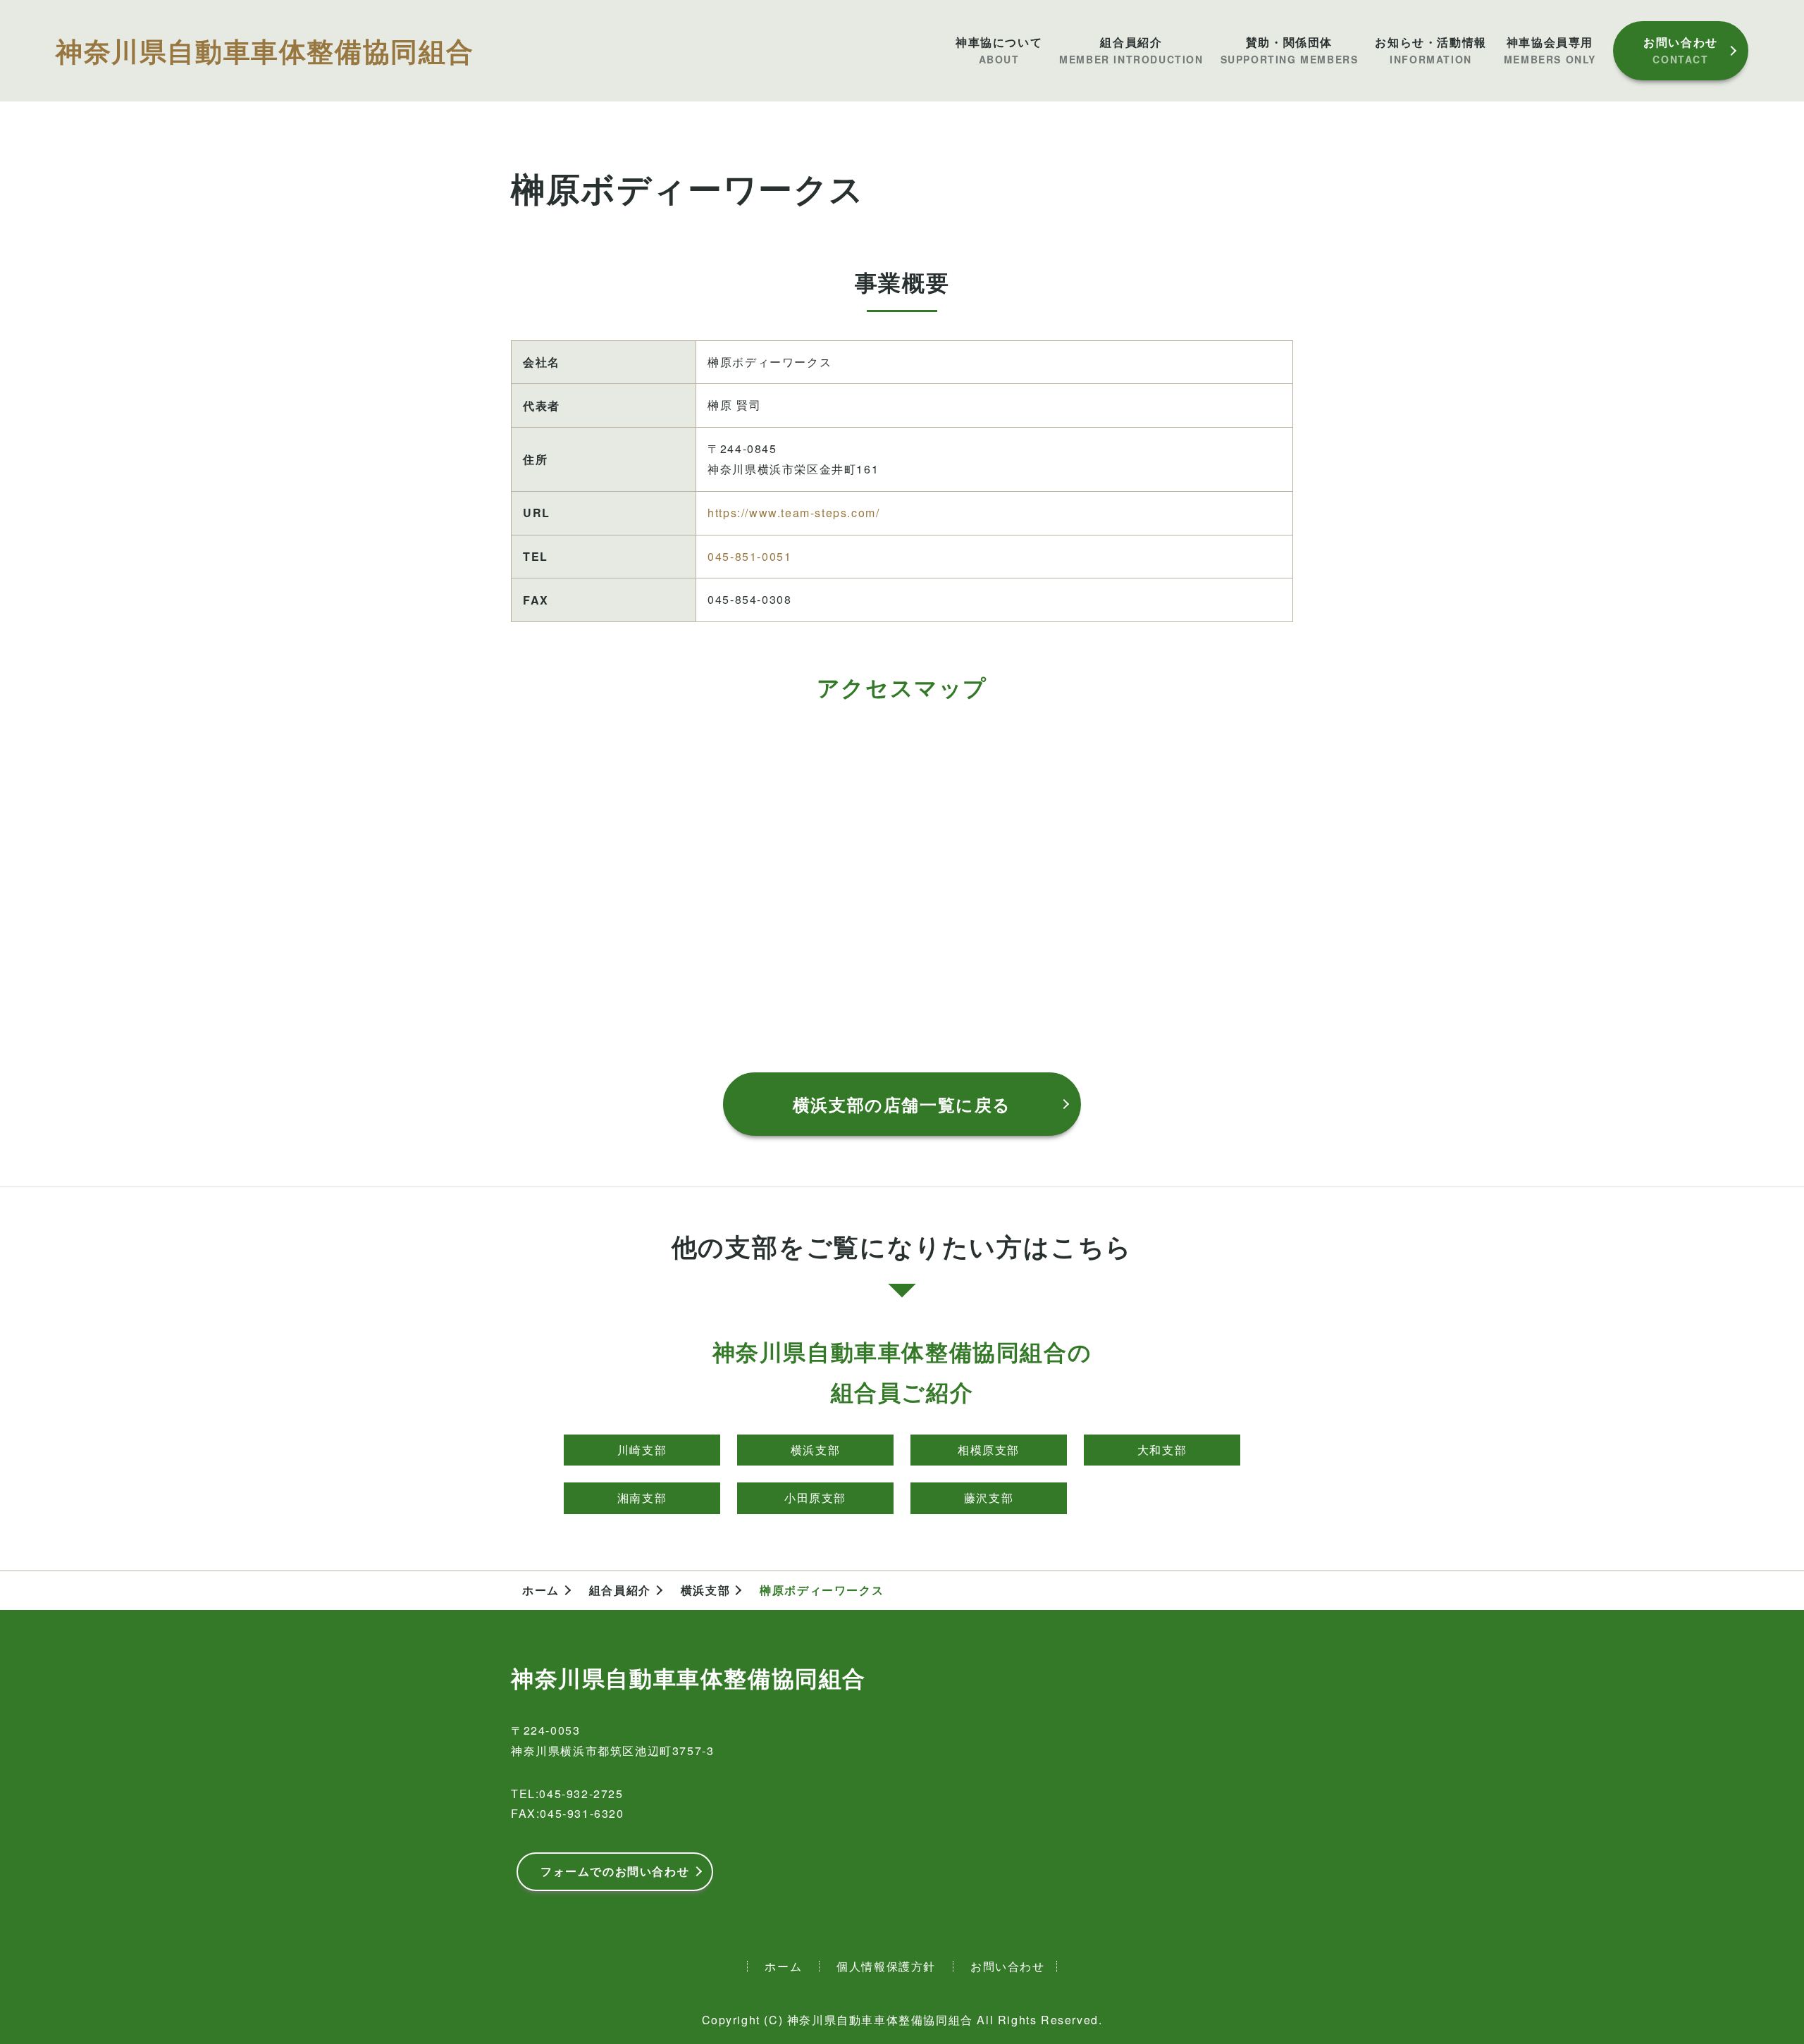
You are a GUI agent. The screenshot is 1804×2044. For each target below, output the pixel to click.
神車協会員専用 (1550, 50)
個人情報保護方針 (886, 1966)
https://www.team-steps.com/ (793, 513)
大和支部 (1162, 1450)
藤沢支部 (989, 1498)
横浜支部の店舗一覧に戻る (902, 1104)
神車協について (999, 50)
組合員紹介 (1131, 50)
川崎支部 (642, 1450)
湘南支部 (642, 1498)
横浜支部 (815, 1450)
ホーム (541, 1590)
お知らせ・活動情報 (1431, 50)
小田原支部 (815, 1498)
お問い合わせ (1681, 50)
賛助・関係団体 (1290, 50)
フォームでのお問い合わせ (615, 1871)
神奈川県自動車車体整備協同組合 (265, 50)
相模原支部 (989, 1450)
